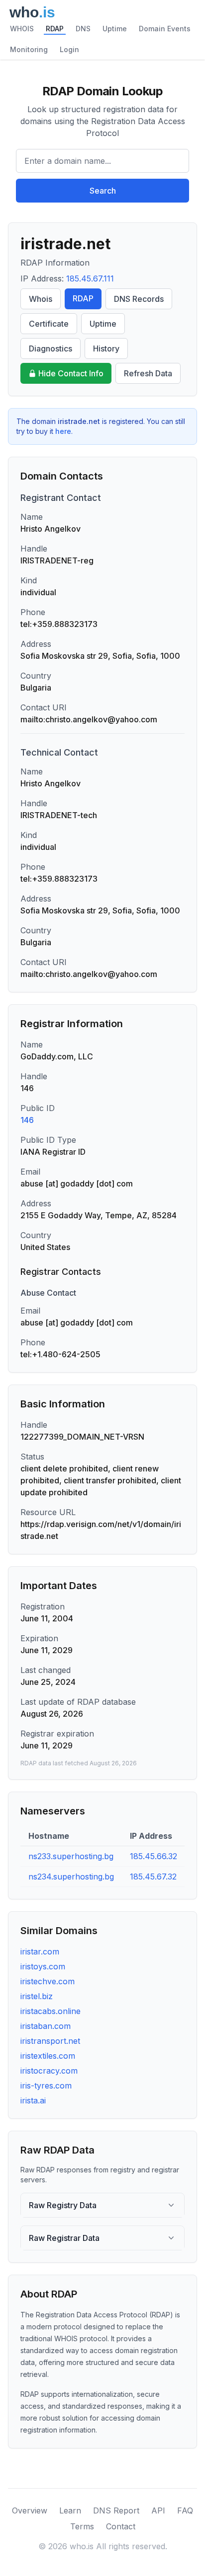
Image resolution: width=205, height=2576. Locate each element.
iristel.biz (37, 1996)
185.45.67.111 (90, 278)
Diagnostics (51, 348)
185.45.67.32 (153, 1877)
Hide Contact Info (71, 373)
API (158, 2510)
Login (69, 49)
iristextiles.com (48, 2056)
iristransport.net (50, 2041)
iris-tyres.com (46, 2086)
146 (27, 1120)
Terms (82, 2526)
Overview (30, 2510)
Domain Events (165, 29)
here (63, 431)
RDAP (55, 29)
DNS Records (139, 299)
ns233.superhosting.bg (71, 1856)
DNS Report (116, 2510)
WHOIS (22, 29)
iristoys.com (43, 1966)
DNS (83, 29)
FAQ (185, 2510)
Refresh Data (148, 373)
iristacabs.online (51, 2011)
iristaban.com (46, 2026)
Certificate (49, 324)
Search (103, 191)
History (106, 348)
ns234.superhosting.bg (71, 1877)
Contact (121, 2526)
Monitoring (29, 49)
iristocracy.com (49, 2071)
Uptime (115, 29)
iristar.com (40, 1951)
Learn (70, 2510)
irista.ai (33, 2100)
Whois (41, 299)
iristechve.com (48, 1981)
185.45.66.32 (154, 1856)
